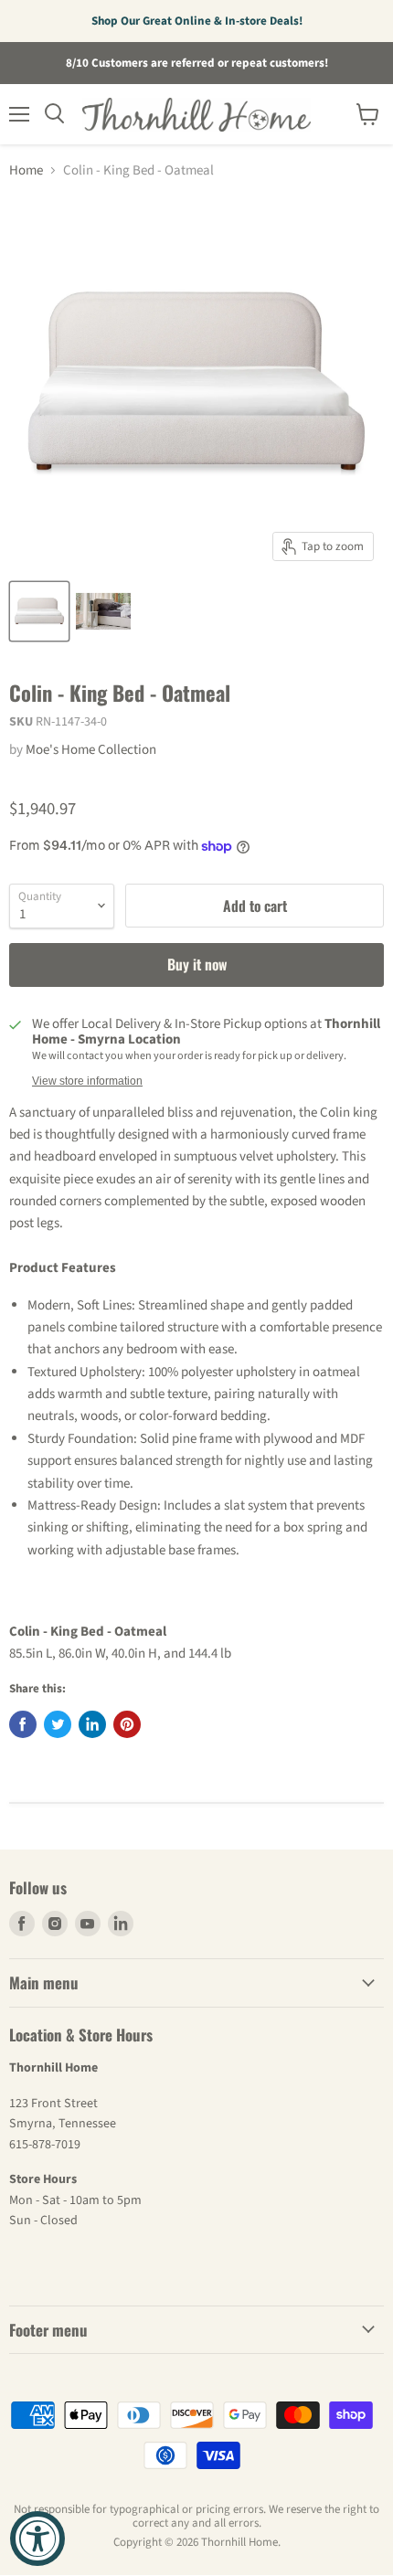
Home (26, 170)
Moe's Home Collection (91, 750)
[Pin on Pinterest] (127, 1724)
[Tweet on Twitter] (58, 1724)
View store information (87, 1081)
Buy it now (197, 964)
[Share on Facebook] (23, 1724)
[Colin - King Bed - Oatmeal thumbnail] (39, 611)
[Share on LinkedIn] (92, 1724)
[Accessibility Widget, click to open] (37, 2539)
